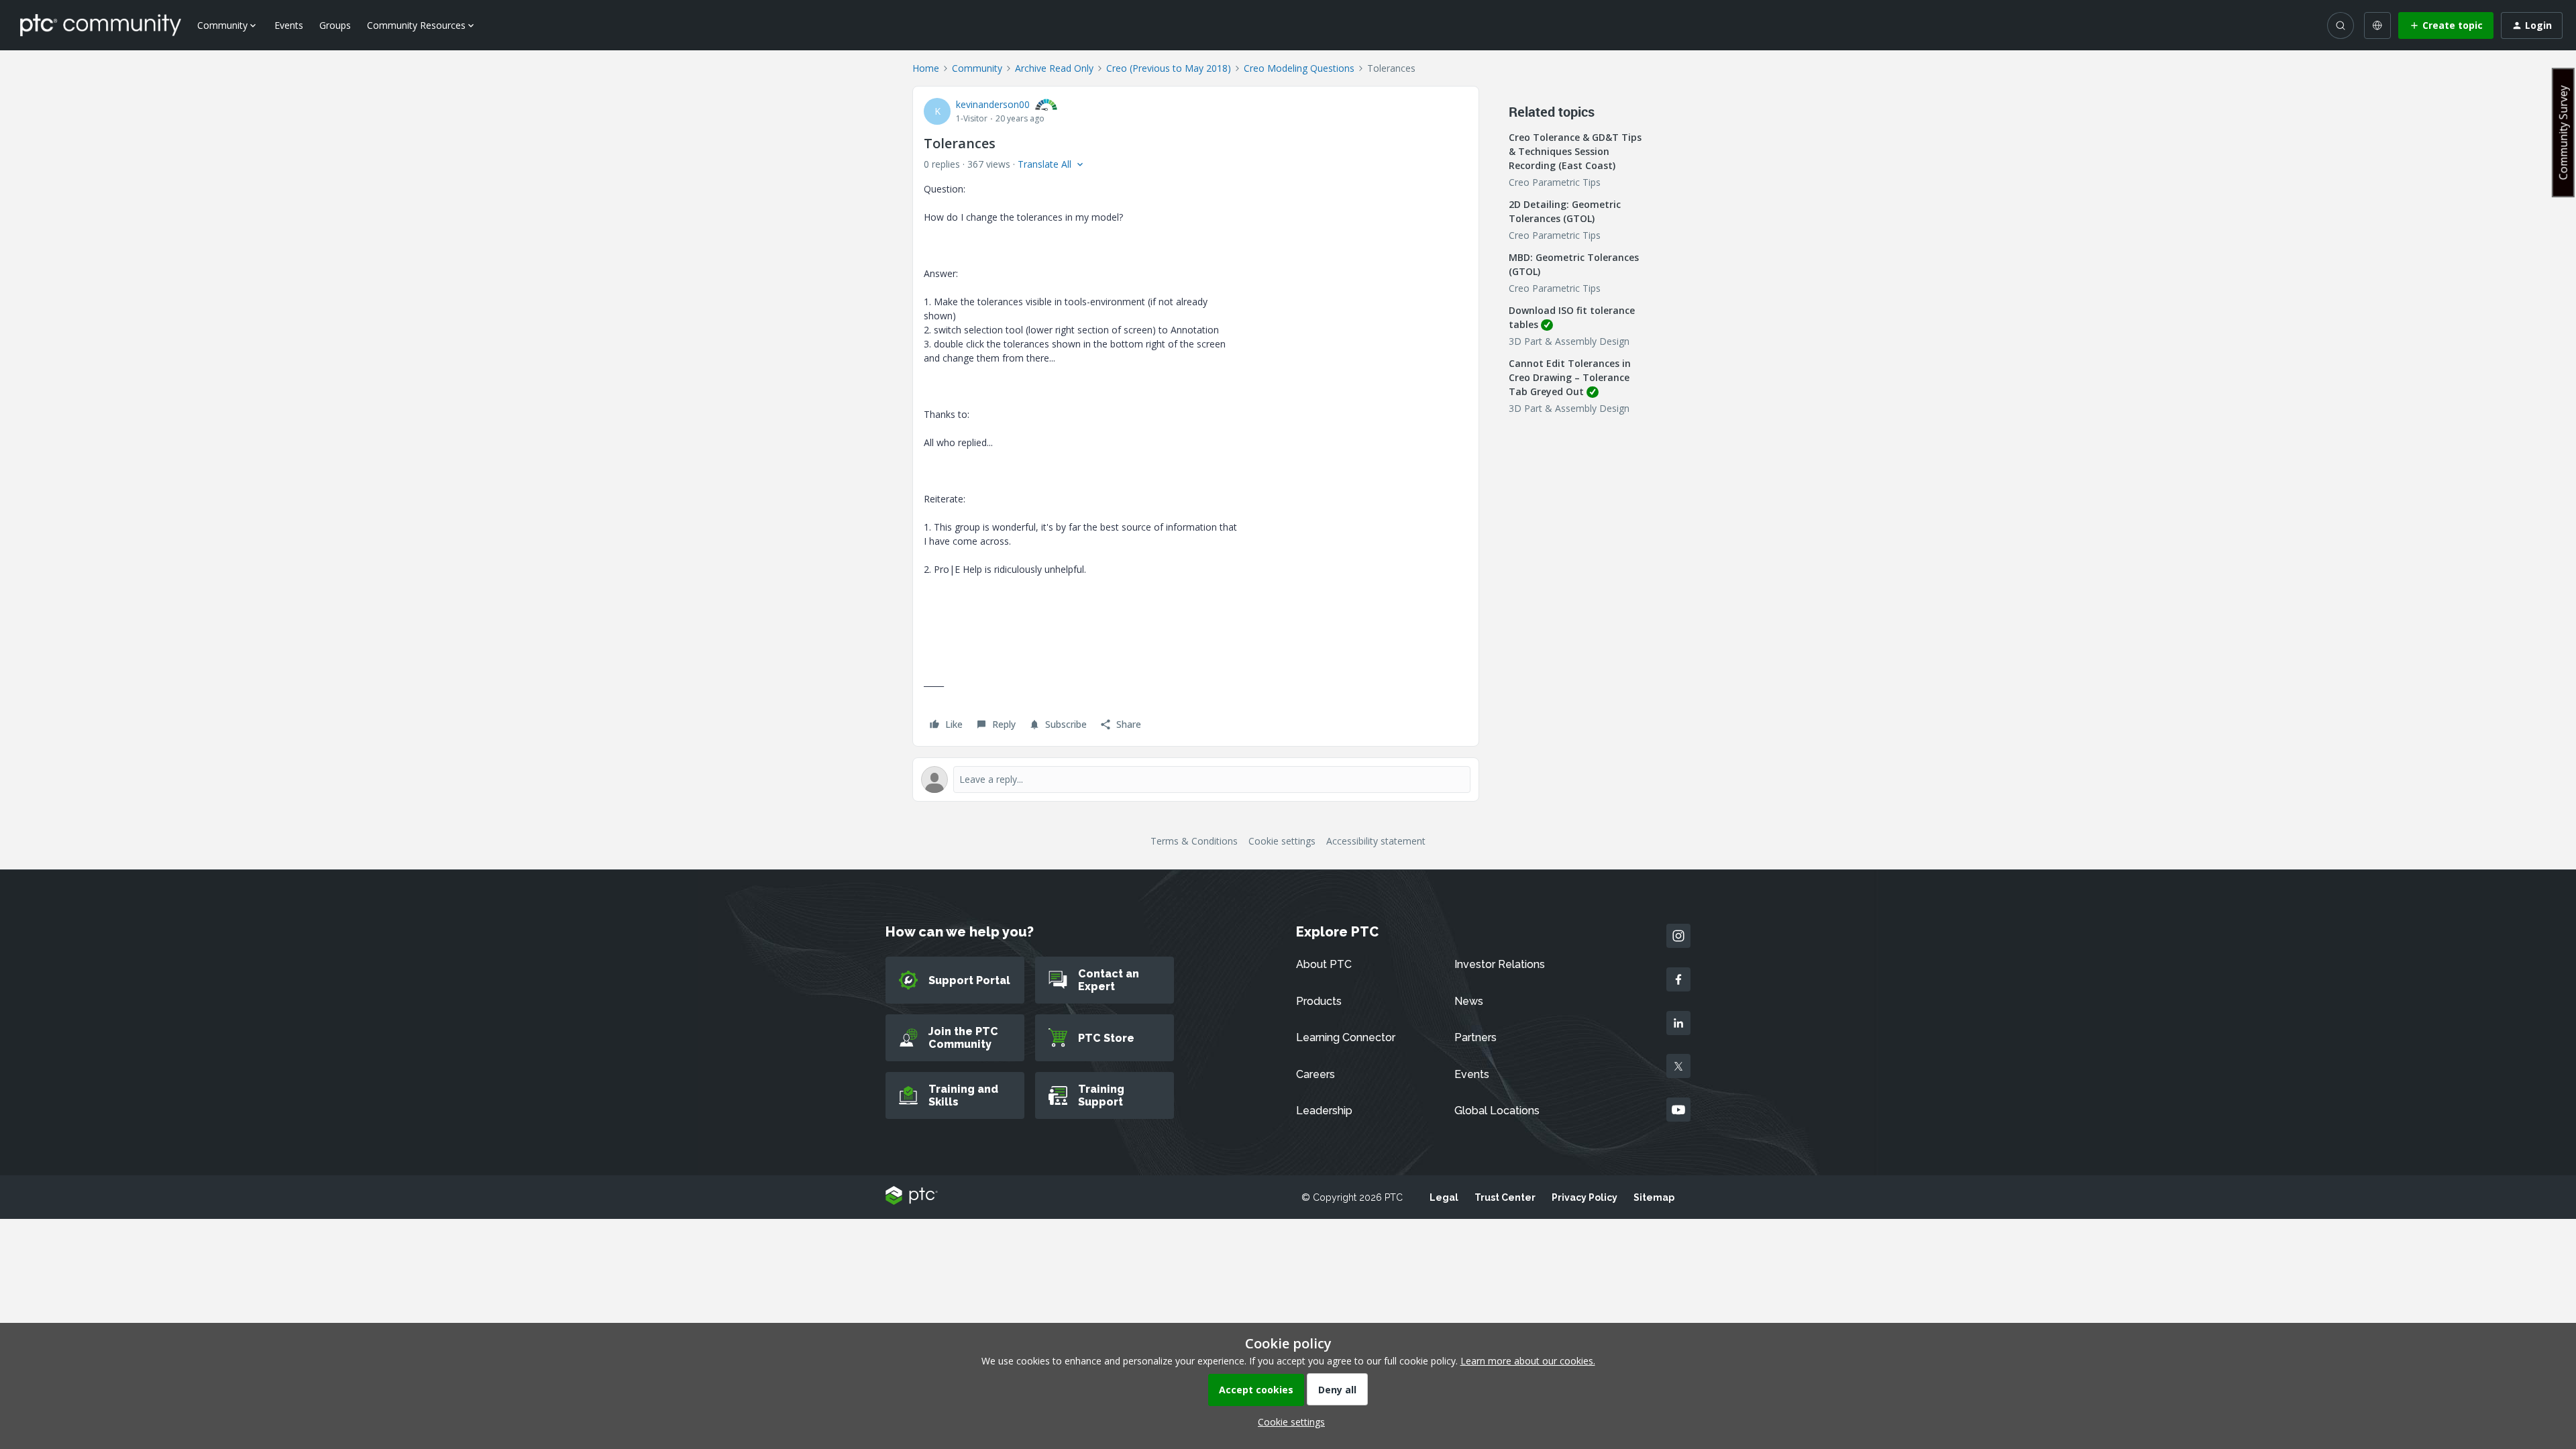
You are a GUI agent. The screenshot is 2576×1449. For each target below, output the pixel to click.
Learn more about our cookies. (1528, 1361)
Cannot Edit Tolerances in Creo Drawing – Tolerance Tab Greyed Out (1570, 377)
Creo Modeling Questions (1299, 68)
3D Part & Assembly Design (1569, 341)
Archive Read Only (1054, 68)
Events (289, 25)
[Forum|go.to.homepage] (101, 25)
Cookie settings (1282, 841)
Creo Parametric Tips (1555, 182)
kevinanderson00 (993, 104)
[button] (2446, 25)
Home (926, 68)
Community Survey (2563, 132)
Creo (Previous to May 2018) (1169, 68)
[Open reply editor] (1196, 780)
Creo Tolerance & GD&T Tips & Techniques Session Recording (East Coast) (1575, 151)
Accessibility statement (1376, 841)
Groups (335, 25)
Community (977, 68)
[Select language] (2377, 25)
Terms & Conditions (1194, 841)
